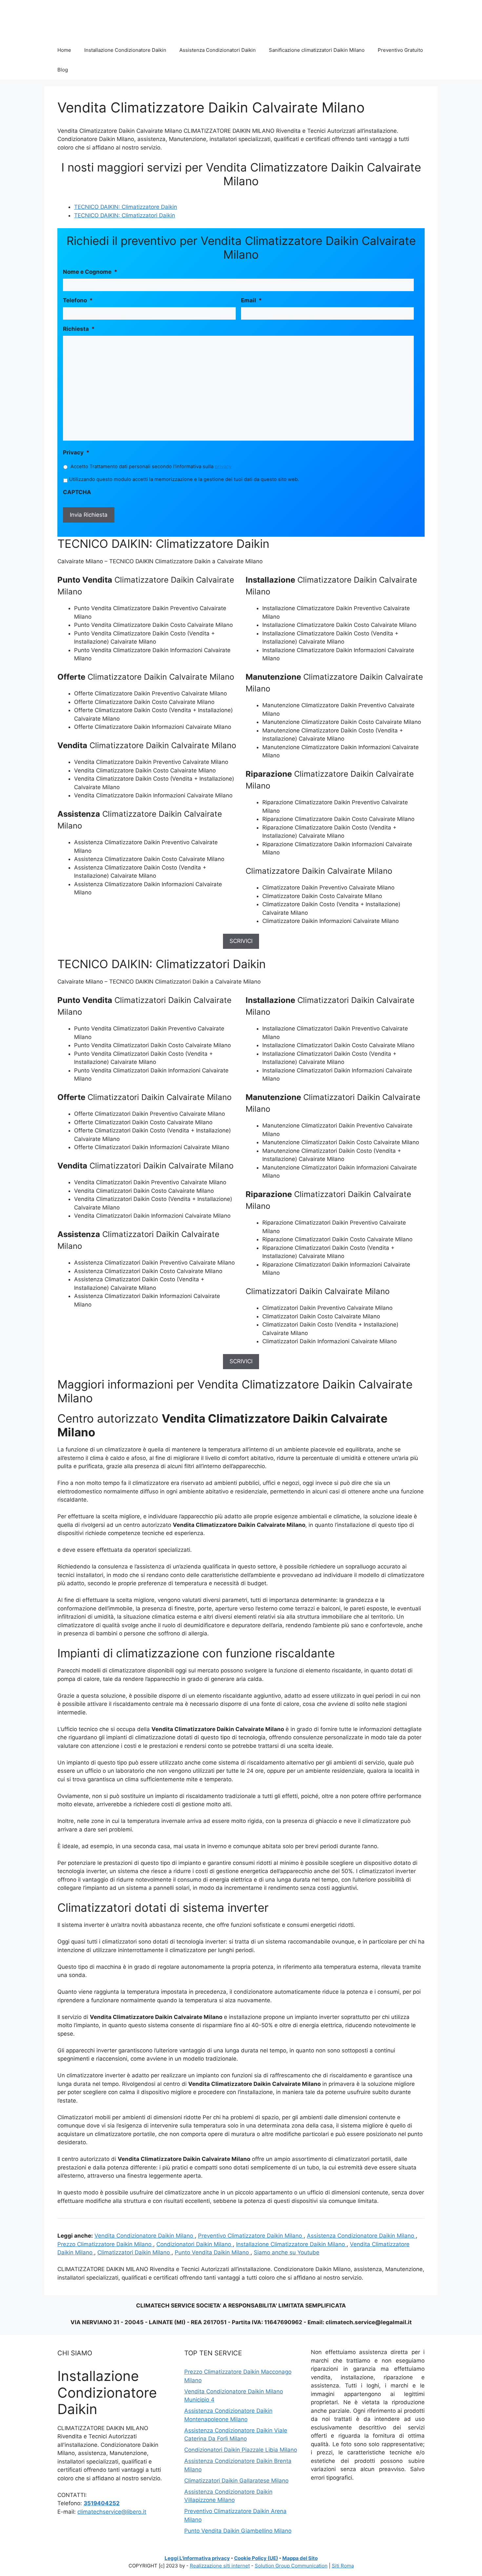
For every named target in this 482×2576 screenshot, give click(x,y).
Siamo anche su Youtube (287, 2252)
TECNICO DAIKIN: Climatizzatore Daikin (126, 207)
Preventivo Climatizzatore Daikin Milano (251, 2236)
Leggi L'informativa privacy (197, 2558)
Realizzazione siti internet (220, 2566)
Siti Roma (343, 2566)
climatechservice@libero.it (112, 2512)
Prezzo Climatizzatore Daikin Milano (105, 2244)
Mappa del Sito (300, 2558)
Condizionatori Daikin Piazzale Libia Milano (241, 2450)
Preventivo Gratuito (400, 50)
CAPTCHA (77, 492)
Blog (63, 70)
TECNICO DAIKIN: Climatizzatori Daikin (125, 215)
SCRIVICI (241, 941)
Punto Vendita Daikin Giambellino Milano (238, 2531)
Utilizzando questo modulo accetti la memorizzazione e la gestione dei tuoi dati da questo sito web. (184, 479)
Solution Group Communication (291, 2566)
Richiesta (79, 329)
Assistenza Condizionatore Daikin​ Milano (361, 2236)
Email (251, 300)
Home (64, 50)
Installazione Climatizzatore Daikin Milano (291, 2244)
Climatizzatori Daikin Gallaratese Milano (236, 2481)
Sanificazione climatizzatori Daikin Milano (317, 50)
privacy (223, 467)
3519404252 (102, 2503)
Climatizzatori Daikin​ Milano (134, 2252)
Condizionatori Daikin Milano (195, 2244)
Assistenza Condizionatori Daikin (218, 50)
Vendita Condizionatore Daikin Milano (145, 2236)
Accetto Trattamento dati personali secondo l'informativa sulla (151, 467)
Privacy (76, 452)
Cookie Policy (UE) (256, 2558)
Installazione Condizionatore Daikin (125, 50)
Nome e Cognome (90, 272)
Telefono (78, 300)
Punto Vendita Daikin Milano (213, 2252)
